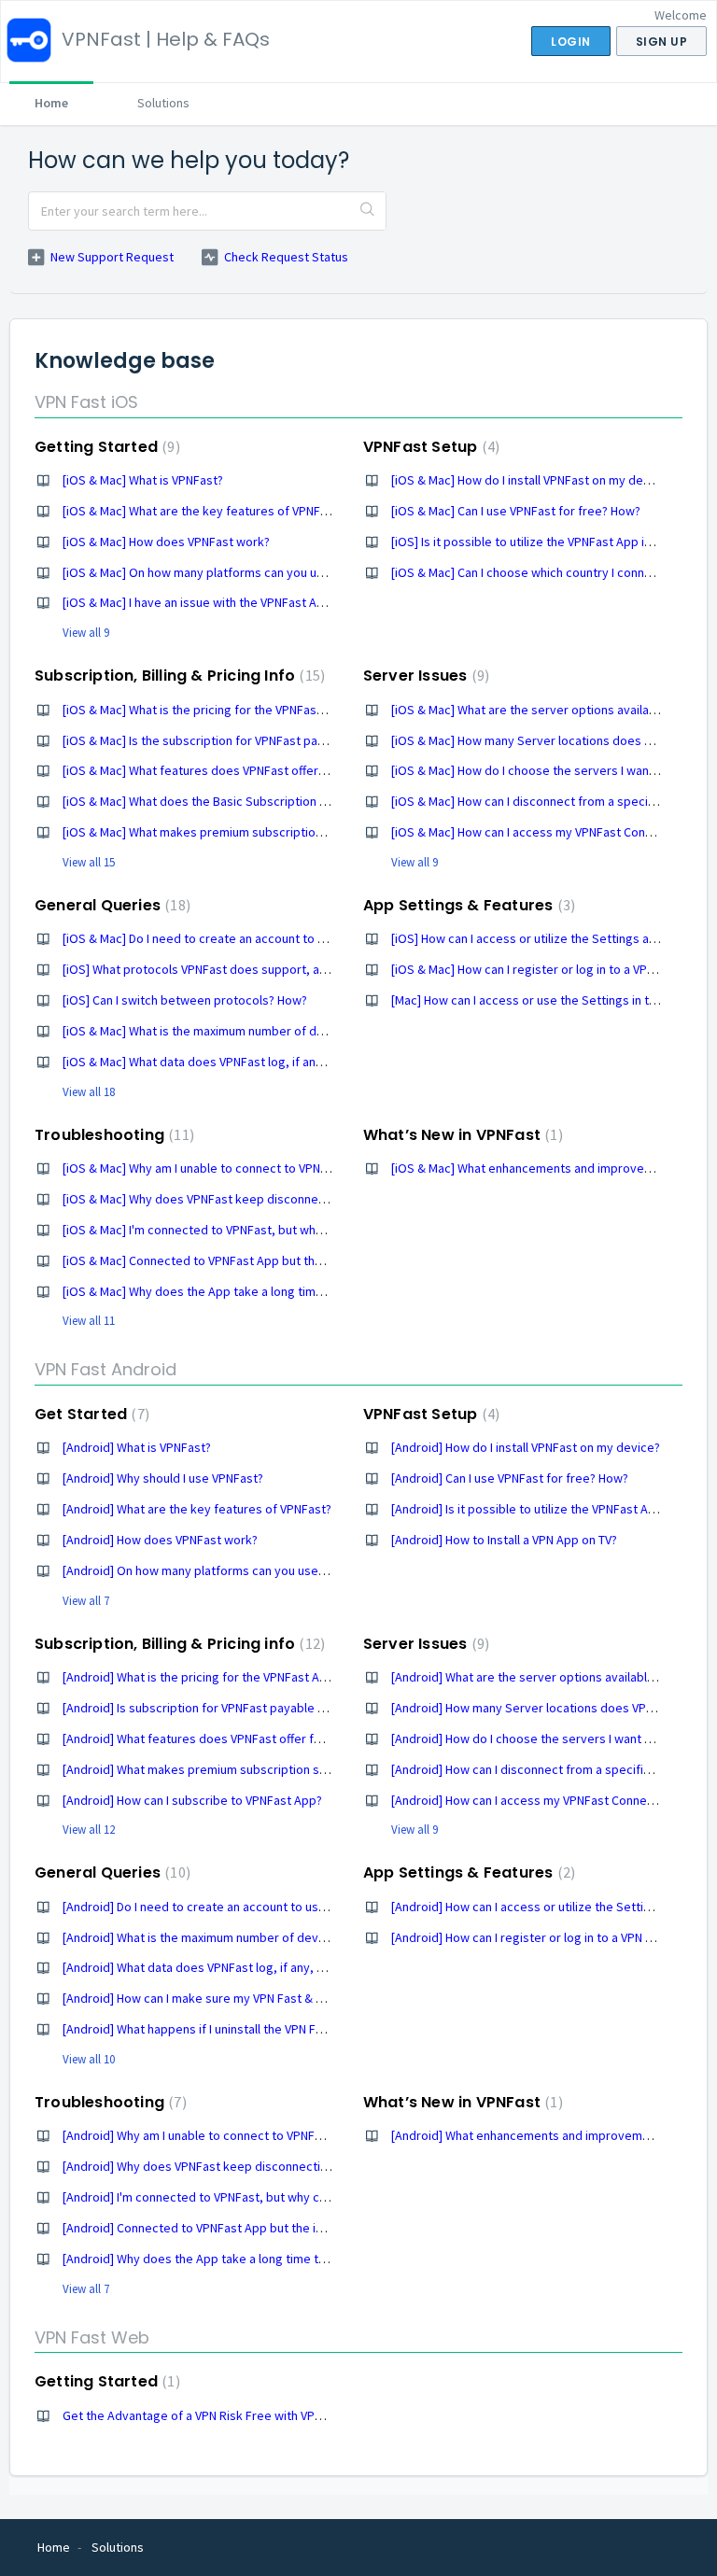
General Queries (110, 905)
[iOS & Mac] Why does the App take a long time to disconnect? (236, 1291)
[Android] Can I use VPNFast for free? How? (510, 1478)
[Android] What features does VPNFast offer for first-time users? (242, 1738)
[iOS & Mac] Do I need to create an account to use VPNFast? (227, 938)
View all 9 (86, 633)
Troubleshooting (112, 1135)
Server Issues (424, 676)
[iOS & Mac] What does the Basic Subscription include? (214, 801)
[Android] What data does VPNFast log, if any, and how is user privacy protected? (288, 1967)
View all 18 (89, 1092)
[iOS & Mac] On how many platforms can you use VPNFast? (224, 572)
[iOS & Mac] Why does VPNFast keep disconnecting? (207, 1199)
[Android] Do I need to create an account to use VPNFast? (221, 1907)
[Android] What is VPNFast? (137, 1447)
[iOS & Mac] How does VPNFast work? (166, 542)
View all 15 (89, 862)
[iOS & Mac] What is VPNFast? (143, 480)
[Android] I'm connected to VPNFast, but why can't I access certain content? (273, 2197)
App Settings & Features (467, 905)
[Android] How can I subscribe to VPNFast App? (192, 1800)
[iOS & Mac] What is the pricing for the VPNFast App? (207, 710)
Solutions (163, 103)
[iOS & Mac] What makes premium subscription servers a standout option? (269, 832)
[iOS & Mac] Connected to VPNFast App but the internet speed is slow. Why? (273, 1260)
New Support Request (112, 257)
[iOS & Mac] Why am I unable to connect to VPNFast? (206, 1168)
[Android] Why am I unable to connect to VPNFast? (200, 2135)
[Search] (368, 211)
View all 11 (89, 1321)
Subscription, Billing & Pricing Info (177, 676)
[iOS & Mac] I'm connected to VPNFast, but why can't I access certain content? (279, 1230)
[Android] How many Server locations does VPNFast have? (552, 1708)
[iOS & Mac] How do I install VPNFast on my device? (532, 480)
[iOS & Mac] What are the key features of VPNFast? (203, 511)
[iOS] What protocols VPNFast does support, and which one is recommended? (279, 969)
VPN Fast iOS (86, 402)
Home (51, 103)
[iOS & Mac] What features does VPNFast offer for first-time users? (248, 770)
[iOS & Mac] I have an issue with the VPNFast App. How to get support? (257, 602)
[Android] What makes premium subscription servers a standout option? (263, 1769)
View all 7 (86, 1601)
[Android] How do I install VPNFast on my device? (526, 1447)
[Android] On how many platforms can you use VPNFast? (218, 1570)
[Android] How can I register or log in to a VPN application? (552, 1937)
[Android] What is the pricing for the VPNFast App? (201, 1677)
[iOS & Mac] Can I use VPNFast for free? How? (516, 511)
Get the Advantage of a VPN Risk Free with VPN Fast (206, 2415)
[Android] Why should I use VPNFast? (163, 1478)
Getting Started (105, 447)
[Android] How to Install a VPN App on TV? (504, 1540)
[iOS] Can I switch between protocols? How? (185, 1000)
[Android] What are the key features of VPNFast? (197, 1509)
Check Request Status (286, 257)
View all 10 (89, 2059)
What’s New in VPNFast (461, 1135)
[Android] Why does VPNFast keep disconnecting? (201, 2166)
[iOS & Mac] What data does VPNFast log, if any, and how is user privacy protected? (294, 1062)
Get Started (90, 1414)
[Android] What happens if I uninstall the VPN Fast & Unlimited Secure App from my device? (313, 2029)
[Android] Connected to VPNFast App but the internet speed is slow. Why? (267, 2228)
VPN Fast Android (105, 1369)
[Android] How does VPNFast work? (160, 1540)
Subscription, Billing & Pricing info (177, 1644)
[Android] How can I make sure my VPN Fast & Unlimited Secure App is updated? (283, 1998)
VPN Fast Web (92, 2337)
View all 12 (89, 1830)
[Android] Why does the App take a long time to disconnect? (230, 2259)
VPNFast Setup (429, 447)
